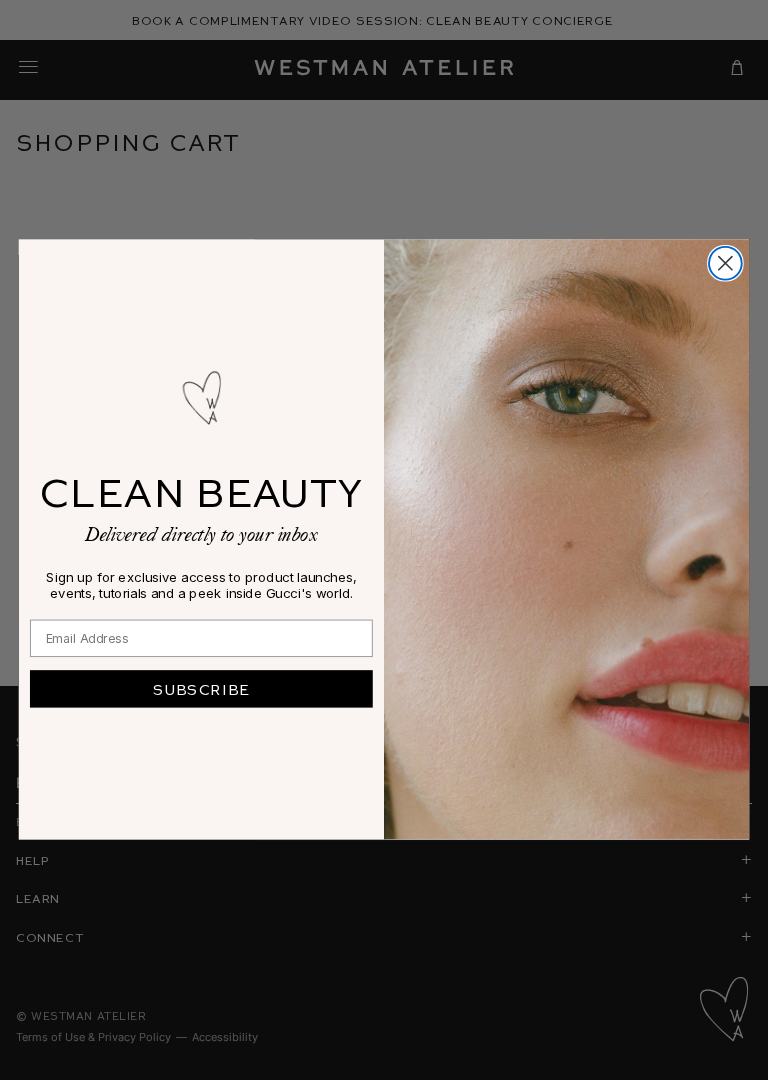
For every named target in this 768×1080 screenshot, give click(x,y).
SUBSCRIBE (201, 689)
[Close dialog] (725, 263)
